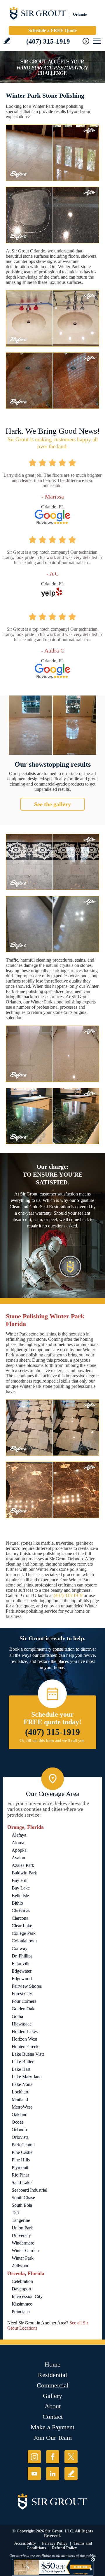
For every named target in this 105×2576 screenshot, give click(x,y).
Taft (15, 2213)
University (21, 2235)
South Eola (22, 2205)
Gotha (17, 2016)
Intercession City (27, 2296)
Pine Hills (21, 2160)
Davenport (21, 2289)
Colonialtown (24, 1941)
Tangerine (21, 2220)
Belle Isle (20, 1895)
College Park (24, 1933)
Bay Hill (20, 1880)
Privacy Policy (55, 2543)
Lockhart (20, 2092)
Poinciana (21, 2311)
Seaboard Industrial (29, 2190)
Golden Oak (23, 2009)
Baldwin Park (24, 1873)
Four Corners (24, 2001)
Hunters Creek (25, 2047)
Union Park (22, 2228)
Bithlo (17, 1903)
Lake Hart (21, 2069)
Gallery (52, 2396)
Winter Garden (25, 2250)
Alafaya (19, 1835)
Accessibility (25, 2543)
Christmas (21, 1911)
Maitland (20, 2099)
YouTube (34, 2474)
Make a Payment (52, 2427)
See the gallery (52, 804)
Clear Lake (22, 1926)
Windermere (23, 2243)
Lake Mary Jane (27, 2077)
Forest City (22, 1994)
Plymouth (21, 2167)
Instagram (34, 2457)
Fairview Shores (27, 1986)
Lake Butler (23, 2062)
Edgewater (22, 1971)
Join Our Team (53, 2438)
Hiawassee (22, 2024)
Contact (53, 2417)
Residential (52, 2375)
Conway (20, 1948)
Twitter (71, 2457)
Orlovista (20, 2137)
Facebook (53, 2457)
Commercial (53, 2385)
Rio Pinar (20, 2175)
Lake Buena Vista (28, 2054)
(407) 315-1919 (48, 41)
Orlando (19, 2130)
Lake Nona (22, 2084)
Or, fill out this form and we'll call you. (53, 1741)
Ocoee (18, 2122)
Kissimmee (22, 2304)
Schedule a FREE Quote (52, 30)
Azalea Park (23, 1865)
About (53, 2406)
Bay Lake (21, 1888)
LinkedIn (53, 2474)
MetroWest (22, 2107)
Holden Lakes (25, 2031)
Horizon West (24, 2039)
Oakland (20, 2115)
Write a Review (7, 41)
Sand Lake (22, 2182)
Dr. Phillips (22, 1956)
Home (52, 2364)
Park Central (23, 2145)
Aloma (18, 1843)
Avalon (18, 1858)
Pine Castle (22, 2152)
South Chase (23, 2198)
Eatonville (21, 1963)
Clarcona (20, 1918)
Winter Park (23, 2258)
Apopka (19, 1850)
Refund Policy (64, 2548)
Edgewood (22, 1979)
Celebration (22, 2281)
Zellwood (21, 2266)
